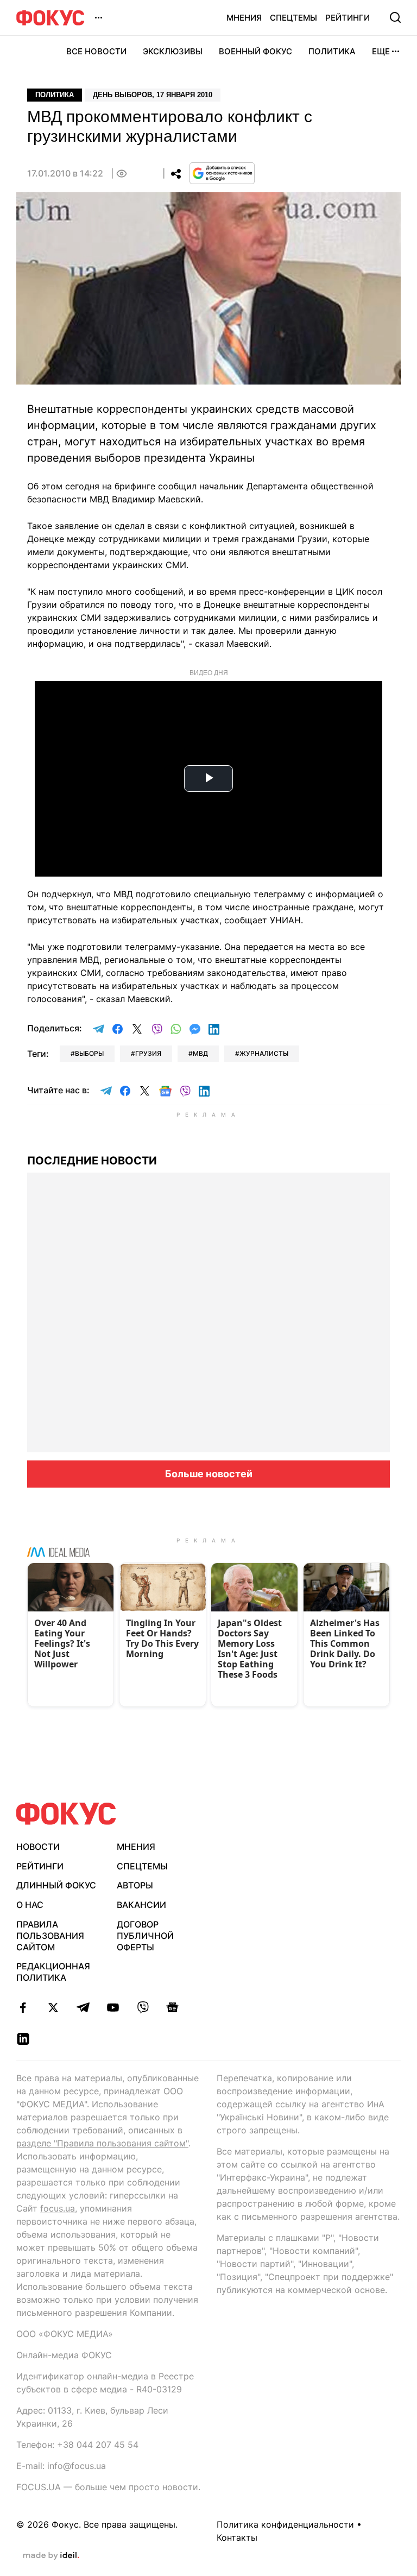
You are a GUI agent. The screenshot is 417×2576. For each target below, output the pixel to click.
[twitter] (53, 2007)
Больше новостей (209, 1474)
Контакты (237, 2537)
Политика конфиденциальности (285, 2524)
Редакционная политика (53, 1972)
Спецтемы (293, 18)
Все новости (96, 51)
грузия (148, 1053)
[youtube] (113, 2007)
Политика (332, 51)
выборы (89, 1053)
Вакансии (141, 1905)
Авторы (135, 1885)
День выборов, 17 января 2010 (153, 95)
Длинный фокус (56, 1885)
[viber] (143, 2007)
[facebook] (23, 2007)
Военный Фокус (255, 51)
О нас (30, 1905)
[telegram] (83, 2007)
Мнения (244, 18)
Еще (381, 51)
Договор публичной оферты (145, 1936)
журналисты (264, 1053)
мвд (200, 1053)
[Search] (395, 17)
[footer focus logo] (66, 1814)
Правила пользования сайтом (50, 1936)
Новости (38, 1847)
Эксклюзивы (173, 51)
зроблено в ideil (51, 2556)
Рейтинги (347, 18)
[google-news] (172, 2007)
